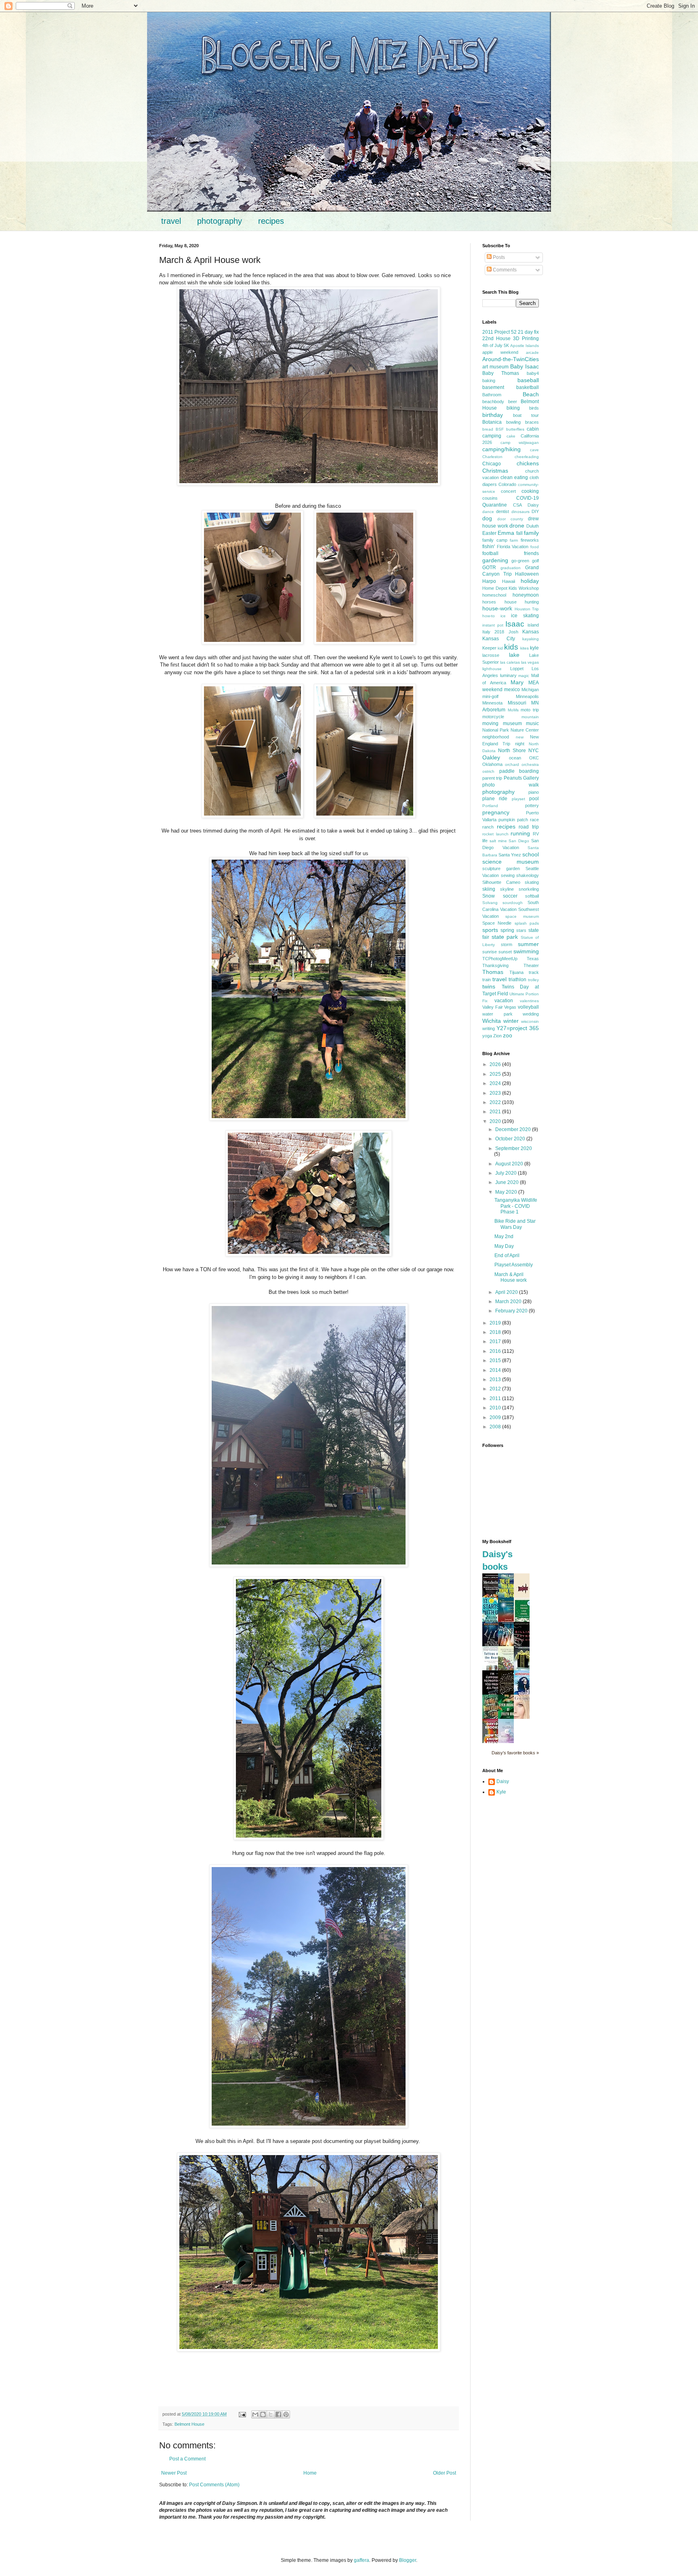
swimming (526, 951)
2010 (496, 1408)
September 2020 (514, 1148)
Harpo (489, 581)
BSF (500, 429)
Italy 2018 (493, 632)
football (490, 553)
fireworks (530, 540)
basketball (528, 387)
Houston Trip (527, 609)
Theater (531, 965)
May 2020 (507, 1192)
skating (532, 882)
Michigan (530, 690)
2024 (496, 1083)
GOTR (489, 568)
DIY (535, 511)
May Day (504, 1246)
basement (493, 387)
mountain (530, 717)
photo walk (511, 785)
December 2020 (514, 1129)
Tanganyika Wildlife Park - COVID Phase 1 (516, 1206)
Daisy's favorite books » (515, 1753)
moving (490, 723)
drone (517, 526)
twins (489, 986)
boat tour (526, 415)
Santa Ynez (510, 855)
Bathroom (492, 395)
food (535, 547)
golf (535, 561)
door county (510, 519)
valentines (529, 1001)
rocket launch (495, 834)
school (531, 854)
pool (534, 799)
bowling (513, 422)
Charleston (492, 457)
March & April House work (511, 1277)
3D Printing (526, 339)
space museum (522, 916)
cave (534, 450)
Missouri (517, 703)
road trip (529, 827)
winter (511, 1021)
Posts (498, 257)
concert (508, 491)
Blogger (408, 2560)
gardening (495, 560)
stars (521, 930)
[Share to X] (271, 2414)
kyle (534, 648)
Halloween (527, 574)
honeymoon (526, 595)
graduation (511, 568)
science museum (511, 862)
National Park (496, 730)
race (534, 820)
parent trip (492, 778)
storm (507, 944)
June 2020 (508, 1182)
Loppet (517, 669)
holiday (530, 581)
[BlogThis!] (263, 2414)
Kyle (501, 1792)
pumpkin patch (513, 820)
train (487, 980)
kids (511, 647)
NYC (534, 751)
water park (497, 1014)
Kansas (531, 632)
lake (514, 655)
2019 (496, 1323)
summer (528, 944)
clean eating (514, 477)
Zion (497, 1036)
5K (506, 345)
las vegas (530, 662)
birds (534, 408)
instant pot (493, 625)
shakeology (528, 875)
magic (524, 676)
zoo (508, 1035)
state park (505, 937)
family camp (495, 540)
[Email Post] (242, 2414)
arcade (532, 352)
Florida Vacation (513, 547)
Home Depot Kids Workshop (511, 588)
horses (489, 602)
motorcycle (493, 717)
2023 (496, 1093)
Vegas (510, 1007)
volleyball (528, 1007)
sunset (505, 952)
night (520, 744)
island (533, 625)
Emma (506, 533)
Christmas (495, 471)
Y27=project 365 (518, 1028)
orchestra (530, 764)
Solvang (490, 903)
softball (532, 896)
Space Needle (497, 923)
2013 (496, 1379)
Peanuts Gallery (521, 778)
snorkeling (529, 889)
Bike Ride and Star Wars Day (515, 1224)
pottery (532, 805)
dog (487, 518)
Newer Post (174, 2473)
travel (171, 221)
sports (490, 930)
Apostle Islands (525, 346)
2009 (496, 1417)
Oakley (491, 757)
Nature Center (525, 730)
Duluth (533, 526)
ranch (488, 827)
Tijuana (516, 972)
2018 (496, 1332)
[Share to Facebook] (278, 2414)
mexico (512, 690)
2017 (496, 1342)
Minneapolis (527, 696)
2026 (496, 1064)
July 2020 (507, 1173)
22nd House (496, 339)
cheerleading (527, 457)
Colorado (507, 484)
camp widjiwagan (520, 443)
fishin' (489, 547)
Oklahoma (492, 764)
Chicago (492, 464)
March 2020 (509, 1302)
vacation (504, 1001)
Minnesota (492, 703)
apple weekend (500, 352)
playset (518, 799)
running (520, 833)
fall (519, 533)
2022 (496, 1102)
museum (512, 723)
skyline (507, 889)
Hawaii (509, 581)
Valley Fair (493, 1007)
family (531, 533)
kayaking (531, 639)
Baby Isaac (525, 366)
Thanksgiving (495, 965)
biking (513, 408)
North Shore (512, 751)
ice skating (525, 616)
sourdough (513, 903)
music (532, 723)
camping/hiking (501, 449)
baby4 (533, 373)
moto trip (530, 710)
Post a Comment (187, 2459)
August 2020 (510, 1164)
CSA (517, 505)
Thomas (493, 972)
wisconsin (530, 1021)
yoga (487, 1036)
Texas (533, 959)
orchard (512, 764)
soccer (510, 896)
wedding (531, 1014)
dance (488, 512)
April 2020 (507, 1292)
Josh (513, 632)
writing (489, 1028)
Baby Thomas (501, 373)
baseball (528, 380)
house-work (497, 608)
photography (220, 221)
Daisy (533, 505)
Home (310, 2473)
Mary (517, 682)
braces (532, 422)
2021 (496, 1112)
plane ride (495, 799)
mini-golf (490, 696)
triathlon (517, 980)
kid (500, 648)
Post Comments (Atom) (214, 2485)
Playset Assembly (514, 1265)
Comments (504, 270)
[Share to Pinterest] (286, 2414)
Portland (490, 806)
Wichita (492, 1021)
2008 (496, 1427)
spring (507, 930)
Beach (531, 394)
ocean (515, 758)
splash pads (527, 923)
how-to (489, 616)
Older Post (445, 2473)
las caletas (510, 662)
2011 (496, 1398)
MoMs (513, 710)
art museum (495, 367)
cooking (530, 491)
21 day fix (528, 332)
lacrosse (491, 655)
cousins (490, 498)
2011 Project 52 (499, 332)
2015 (496, 1361)
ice (503, 616)
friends (531, 553)
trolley (533, 980)
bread (488, 429)
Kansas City (499, 639)
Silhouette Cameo (501, 882)
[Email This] (255, 2414)
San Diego (519, 841)
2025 (496, 1074)
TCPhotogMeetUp (500, 959)
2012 (496, 1389)
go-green (520, 561)
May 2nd (504, 1236)
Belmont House (189, 2424)
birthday (493, 415)
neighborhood (496, 737)
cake (511, 436)
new (520, 737)
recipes (271, 221)
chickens (528, 463)
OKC (534, 758)
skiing (489, 889)
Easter (489, 533)
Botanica (492, 422)
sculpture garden (501, 868)
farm (514, 540)
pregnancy (496, 812)
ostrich (488, 771)
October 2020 (511, 1139)
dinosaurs (520, 512)
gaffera (362, 2560)
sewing (508, 875)
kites (525, 648)
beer (513, 402)
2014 (496, 1370)
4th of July (492, 345)
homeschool (494, 595)
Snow (489, 896)
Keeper (489, 648)
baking (489, 381)
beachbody (493, 402)
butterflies (515, 429)
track (534, 972)
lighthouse (492, 669)
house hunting (522, 602)
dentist (502, 511)
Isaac (515, 624)
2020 (496, 1121)
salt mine (498, 841)
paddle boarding (519, 771)
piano (534, 792)
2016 (496, 1351)
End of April (507, 1255)
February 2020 (512, 1311)
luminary (508, 675)
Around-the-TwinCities (511, 359)
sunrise (490, 952)
